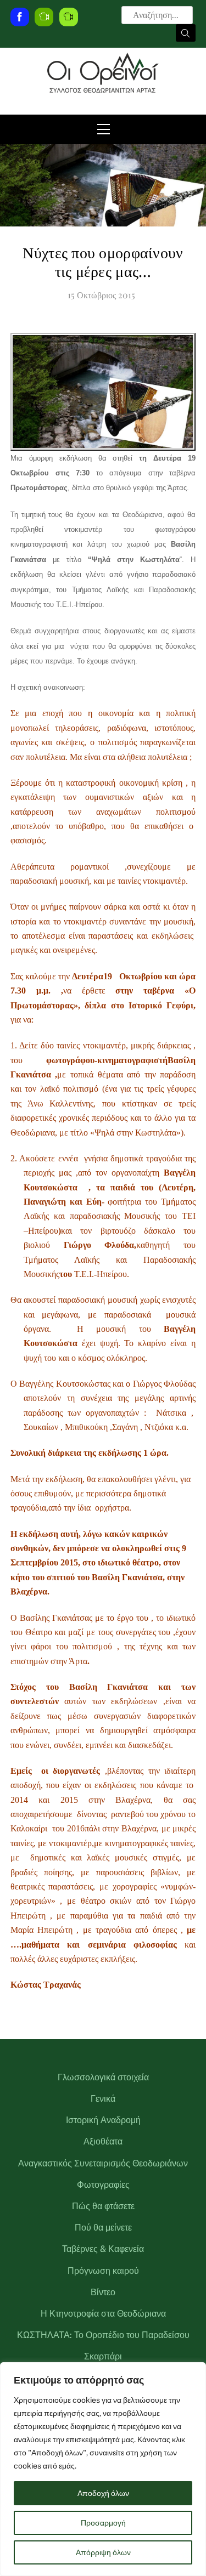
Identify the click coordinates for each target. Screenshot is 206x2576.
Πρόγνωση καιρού (103, 2271)
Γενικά (103, 2099)
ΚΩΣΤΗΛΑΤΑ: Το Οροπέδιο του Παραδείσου (103, 2335)
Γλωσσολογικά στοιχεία (103, 2077)
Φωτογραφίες (103, 2185)
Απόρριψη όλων (103, 2552)
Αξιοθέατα (103, 2141)
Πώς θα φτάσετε (103, 2206)
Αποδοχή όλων (103, 2493)
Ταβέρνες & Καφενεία (103, 2249)
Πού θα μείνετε (103, 2228)
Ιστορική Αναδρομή (103, 2120)
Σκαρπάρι (103, 2356)
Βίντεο (103, 2292)
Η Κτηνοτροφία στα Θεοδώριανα (103, 2314)
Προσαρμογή (103, 2523)
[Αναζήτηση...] (186, 33)
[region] (103, 2469)
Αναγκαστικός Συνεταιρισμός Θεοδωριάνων (103, 2163)
